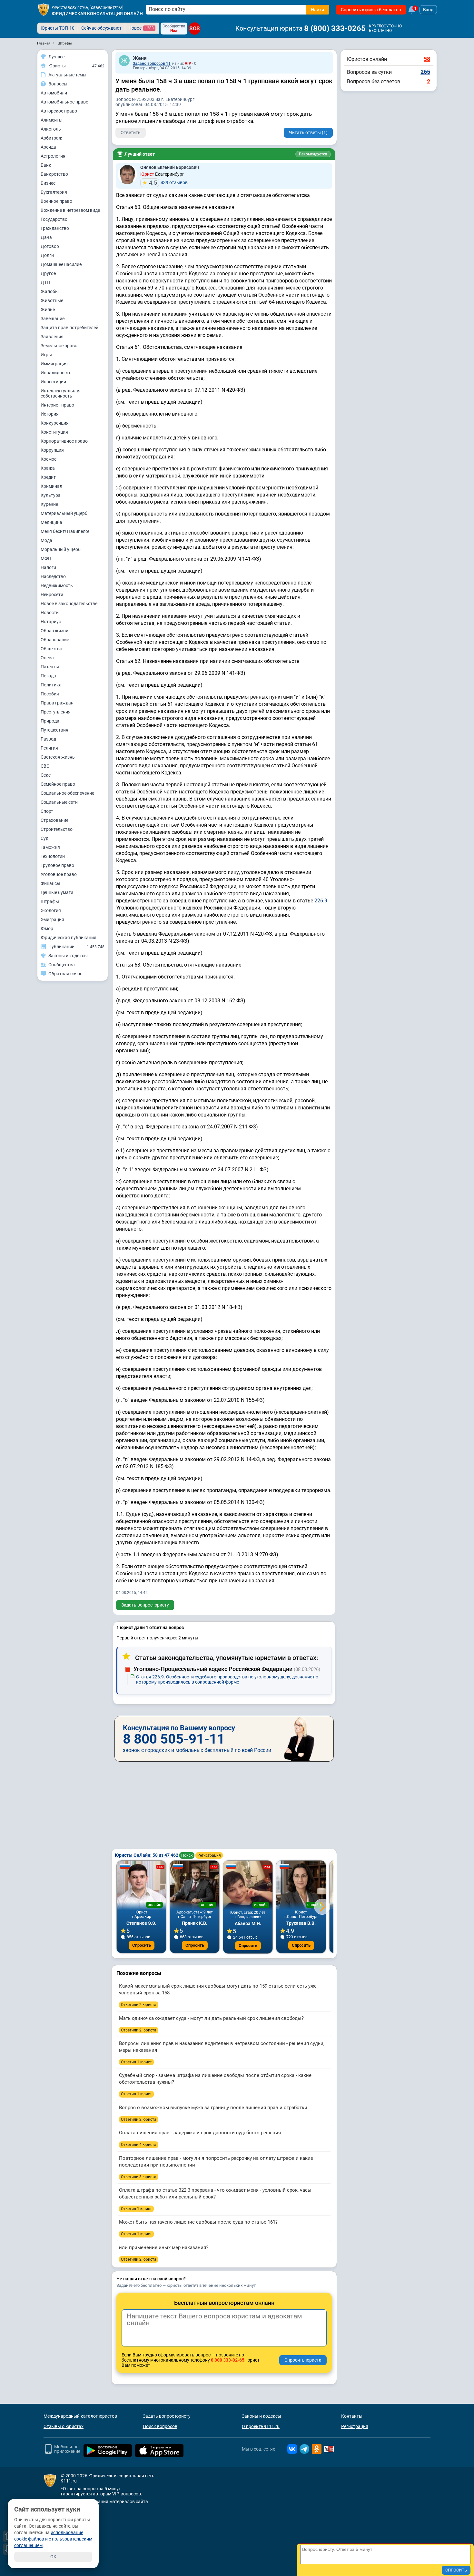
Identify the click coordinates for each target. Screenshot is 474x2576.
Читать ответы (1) (308, 133)
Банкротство (54, 174)
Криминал (51, 486)
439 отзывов (168, 183)
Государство (54, 219)
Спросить (142, 1945)
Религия (49, 748)
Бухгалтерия (54, 192)
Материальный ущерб (64, 513)
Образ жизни (54, 631)
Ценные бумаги (57, 892)
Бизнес (48, 183)
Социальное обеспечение (67, 793)
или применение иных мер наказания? (164, 2247)
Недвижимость (57, 585)
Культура (51, 495)
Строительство (57, 829)
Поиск (187, 1855)
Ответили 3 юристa (139, 2177)
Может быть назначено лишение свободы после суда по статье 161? (198, 2222)
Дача (46, 237)
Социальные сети (59, 802)
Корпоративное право (64, 441)
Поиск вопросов (160, 2426)
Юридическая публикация (69, 938)
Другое (48, 273)
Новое (141, 28)
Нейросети (52, 595)
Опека (47, 658)
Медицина (51, 522)
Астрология (53, 156)
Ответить (131, 133)
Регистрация (209, 1855)
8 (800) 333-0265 (335, 28)
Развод (48, 739)
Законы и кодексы (262, 2416)
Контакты (352, 2416)
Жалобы (50, 291)
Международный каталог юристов (80, 2416)
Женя (140, 58)
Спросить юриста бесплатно (371, 10)
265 (425, 72)
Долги (47, 255)
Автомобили (54, 93)
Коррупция (52, 450)
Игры (46, 355)
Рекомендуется (313, 154)
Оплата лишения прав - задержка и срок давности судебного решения (200, 2133)
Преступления (56, 712)
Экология (51, 910)
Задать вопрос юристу (145, 1605)
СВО (45, 766)
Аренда (48, 147)
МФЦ (46, 558)
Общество (51, 649)
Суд (44, 838)
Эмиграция (52, 919)
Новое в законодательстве (69, 604)
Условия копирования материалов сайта (104, 2502)
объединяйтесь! (106, 8)
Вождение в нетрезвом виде (70, 210)
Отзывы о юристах (64, 2426)
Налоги (48, 567)
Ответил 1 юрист (136, 2062)
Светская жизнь (58, 757)
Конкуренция (55, 423)
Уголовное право (59, 874)
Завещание (53, 319)
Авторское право (59, 111)
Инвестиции (53, 382)
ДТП (45, 282)
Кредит (48, 477)
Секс (46, 775)
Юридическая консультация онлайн (97, 14)
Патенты (50, 667)
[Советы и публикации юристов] (44, 10)
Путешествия (54, 730)
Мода (46, 540)
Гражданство (55, 228)
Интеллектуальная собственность (61, 393)
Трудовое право (57, 865)
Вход (428, 10)
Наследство (53, 576)
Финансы (50, 883)
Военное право (56, 201)
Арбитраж (51, 138)
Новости (50, 613)
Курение (49, 504)
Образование (55, 640)
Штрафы (50, 901)
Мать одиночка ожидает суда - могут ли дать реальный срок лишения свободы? (211, 2018)
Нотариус (51, 622)
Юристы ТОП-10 (58, 28)
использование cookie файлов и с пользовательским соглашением (53, 2539)
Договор (50, 246)
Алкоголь (51, 129)
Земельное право (59, 346)
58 (427, 59)
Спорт (47, 811)
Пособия (50, 694)
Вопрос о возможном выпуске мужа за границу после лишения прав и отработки (213, 2108)
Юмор (47, 929)
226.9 (321, 901)
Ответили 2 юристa (139, 2005)
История (50, 414)
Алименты (52, 120)
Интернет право (57, 405)
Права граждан (57, 703)
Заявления (52, 337)
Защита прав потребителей (69, 328)
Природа (50, 721)
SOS (195, 28)
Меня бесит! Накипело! (65, 531)
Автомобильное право (64, 102)
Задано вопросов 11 (152, 64)
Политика (51, 685)
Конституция (54, 432)
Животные (52, 300)
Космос (49, 459)
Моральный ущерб (61, 549)
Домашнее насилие (61, 264)
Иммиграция (54, 364)
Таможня (50, 847)
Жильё (48, 310)
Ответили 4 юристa (139, 2145)
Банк (46, 165)
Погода (48, 676)
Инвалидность (56, 373)
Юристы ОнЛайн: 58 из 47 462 (147, 1855)
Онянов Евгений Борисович (170, 167)
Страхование (54, 820)
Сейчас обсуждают (101, 28)
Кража (48, 468)
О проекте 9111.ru (261, 2426)
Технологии (53, 856)
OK (53, 2557)
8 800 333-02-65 (228, 2360)
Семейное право (58, 784)
